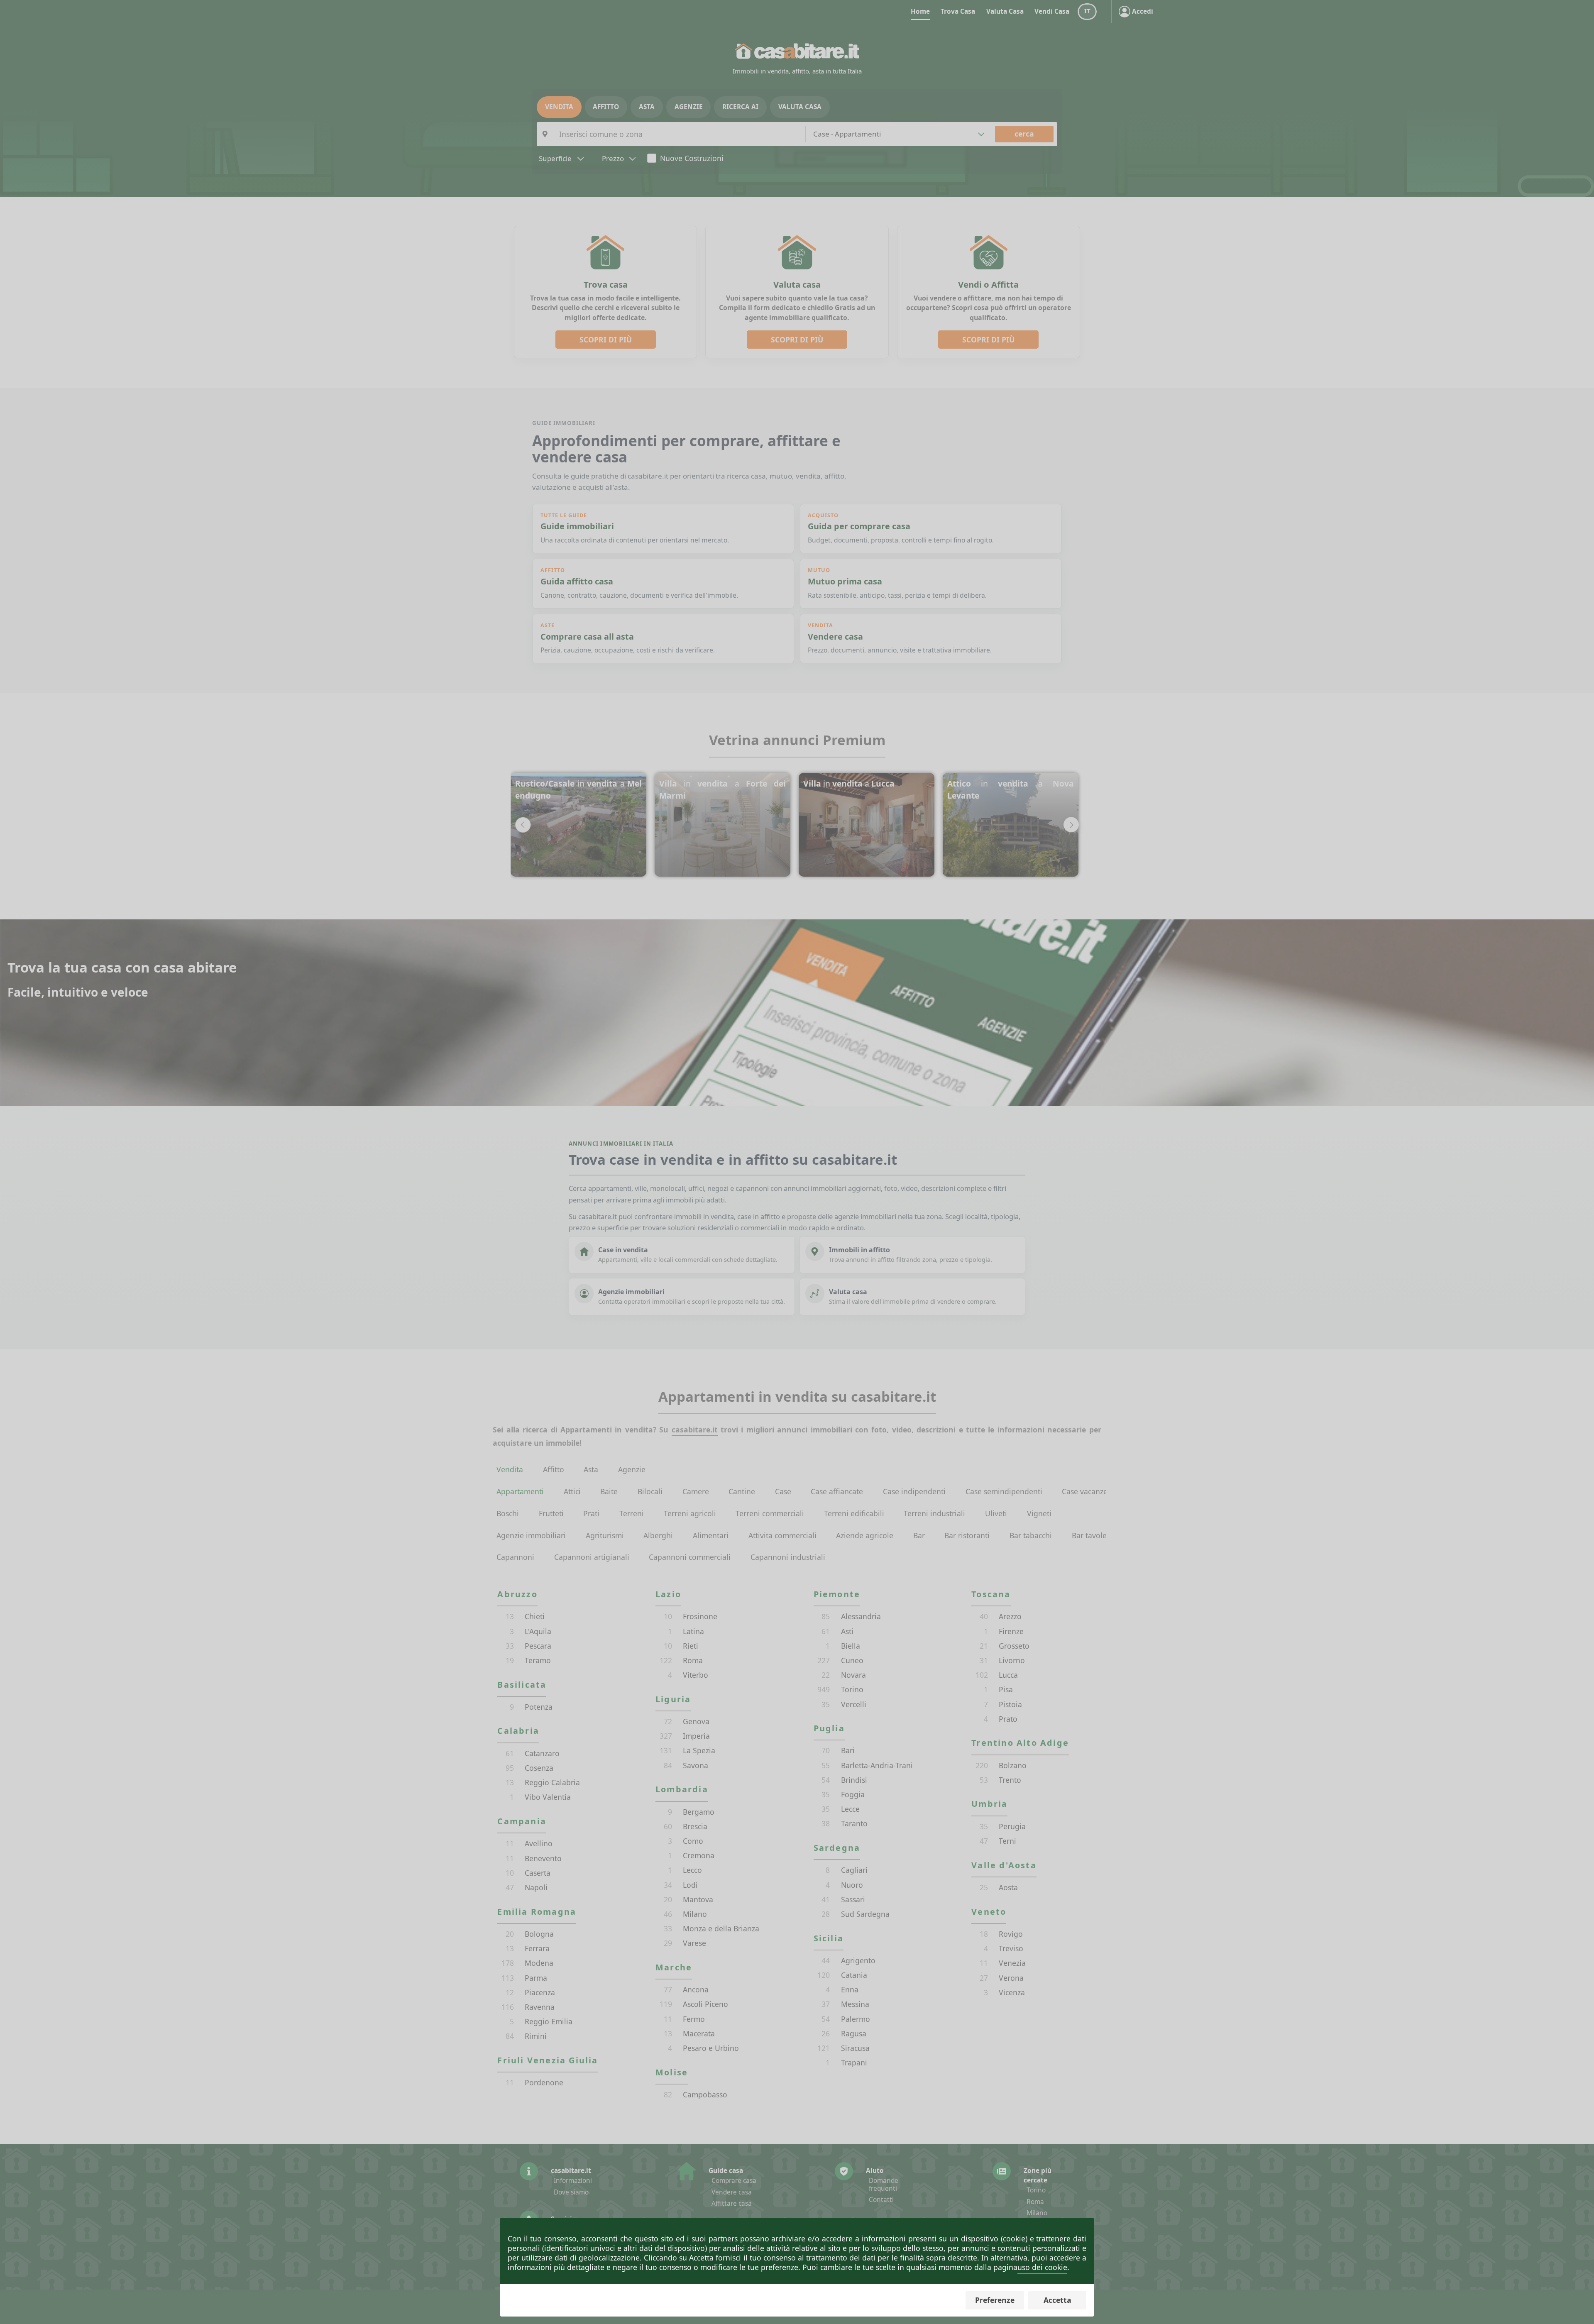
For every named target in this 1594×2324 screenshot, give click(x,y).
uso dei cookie (1042, 2267)
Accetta (1057, 2300)
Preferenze (995, 2300)
